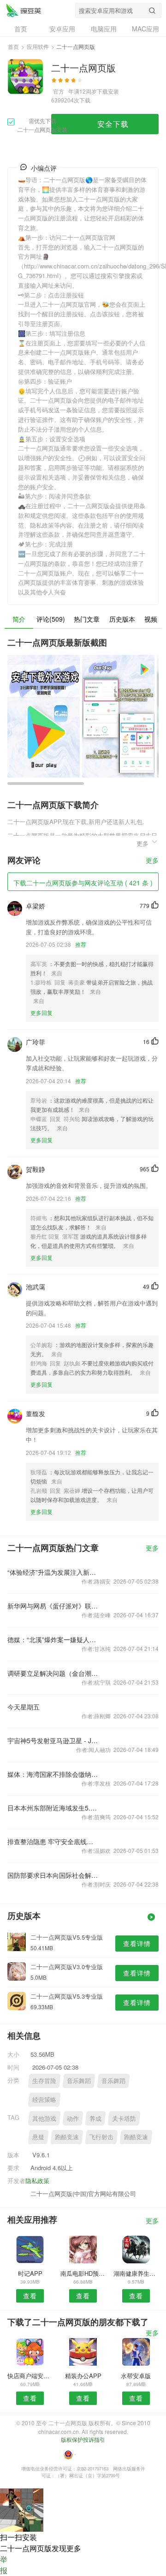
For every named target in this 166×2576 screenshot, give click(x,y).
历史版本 (122, 619)
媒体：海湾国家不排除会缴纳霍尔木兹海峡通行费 (53, 1774)
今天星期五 (24, 1707)
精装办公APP (83, 2376)
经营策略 (44, 2099)
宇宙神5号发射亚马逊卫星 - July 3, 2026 (53, 1740)
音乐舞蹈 (79, 2080)
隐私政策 (37, 2181)
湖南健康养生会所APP (136, 2273)
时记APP (30, 2273)
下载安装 (108, 91)
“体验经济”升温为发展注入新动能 (53, 1572)
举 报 (4, 2565)
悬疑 (38, 2137)
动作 (73, 2118)
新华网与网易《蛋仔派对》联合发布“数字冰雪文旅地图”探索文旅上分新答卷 (53, 1606)
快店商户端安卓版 (30, 2376)
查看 (30, 2296)
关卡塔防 (124, 2118)
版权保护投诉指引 (83, 2439)
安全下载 (113, 124)
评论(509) (51, 619)
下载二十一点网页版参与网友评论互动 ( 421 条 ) (83, 883)
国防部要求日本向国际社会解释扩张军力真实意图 (53, 1875)
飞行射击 (101, 2137)
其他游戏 (44, 2118)
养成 (95, 2118)
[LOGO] (24, 10)
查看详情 (137, 1943)
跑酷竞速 (67, 2137)
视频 (151, 619)
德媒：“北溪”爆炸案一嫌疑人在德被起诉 (53, 1639)
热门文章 (87, 619)
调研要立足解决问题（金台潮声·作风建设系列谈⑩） (53, 1673)
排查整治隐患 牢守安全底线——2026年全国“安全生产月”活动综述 (53, 1841)
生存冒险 (44, 2080)
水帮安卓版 (136, 2376)
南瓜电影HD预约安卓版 (83, 2273)
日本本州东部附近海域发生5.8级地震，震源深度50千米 (53, 1808)
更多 (152, 861)
